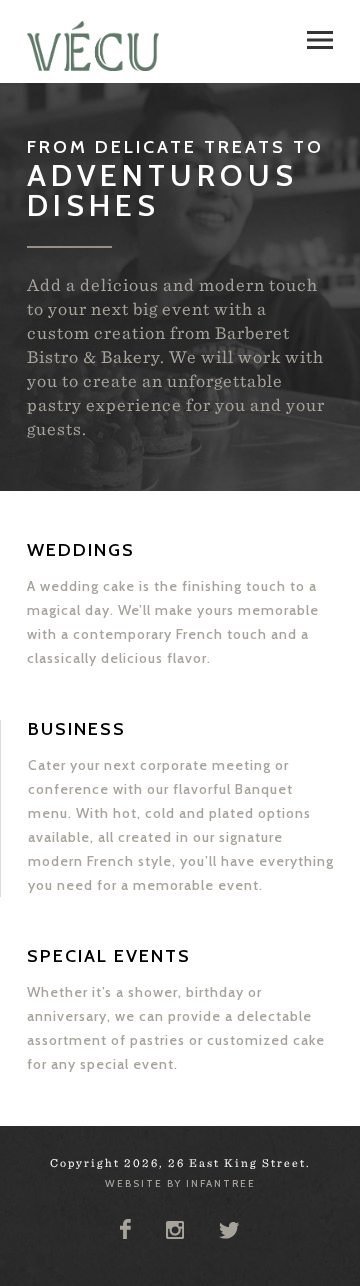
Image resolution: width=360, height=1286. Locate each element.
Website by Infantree (180, 1183)
